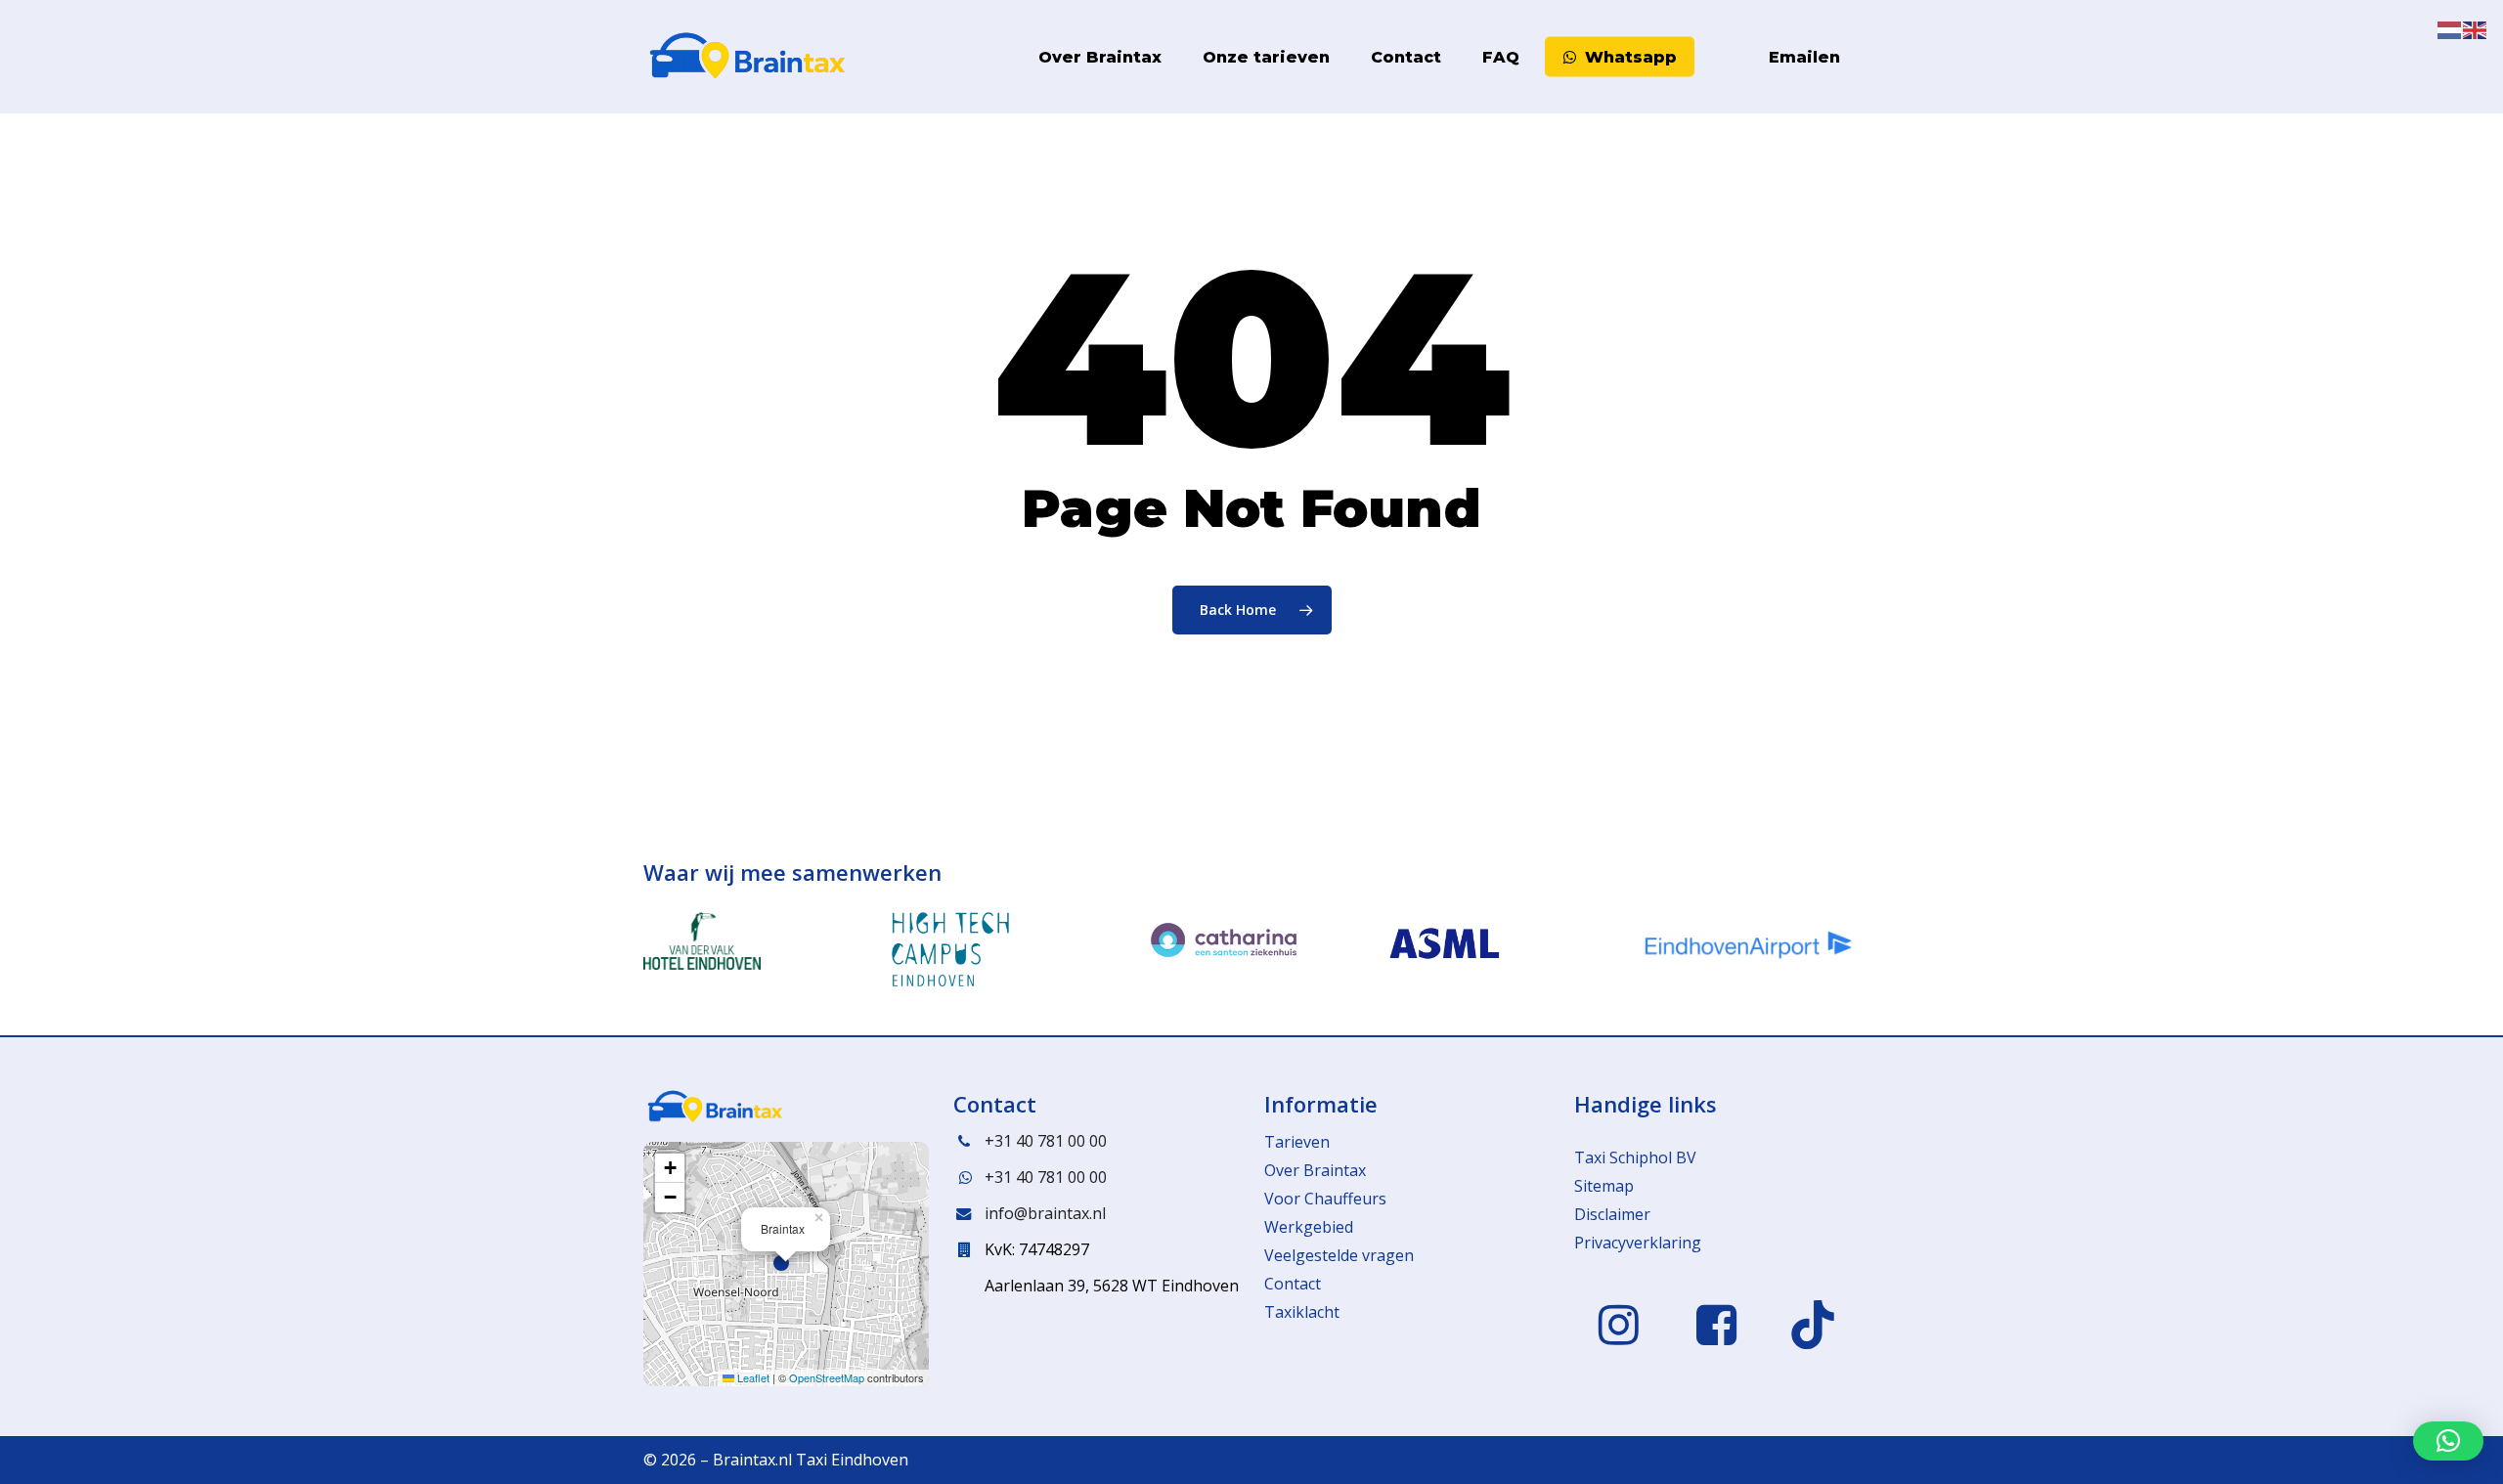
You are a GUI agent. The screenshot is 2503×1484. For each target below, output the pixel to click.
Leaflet (752, 1377)
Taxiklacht (1302, 1312)
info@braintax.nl (1045, 1213)
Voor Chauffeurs (1325, 1199)
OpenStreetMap (827, 1377)
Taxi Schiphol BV (1635, 1157)
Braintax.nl (752, 1460)
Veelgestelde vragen (1339, 1255)
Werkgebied (1309, 1227)
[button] (786, 1264)
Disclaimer (1612, 1214)
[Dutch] (1711, 57)
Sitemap (1604, 1186)
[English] (1736, 57)
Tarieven (1297, 1142)
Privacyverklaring (1638, 1243)
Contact (1293, 1284)
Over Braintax (1315, 1170)
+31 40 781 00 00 (1046, 1141)
